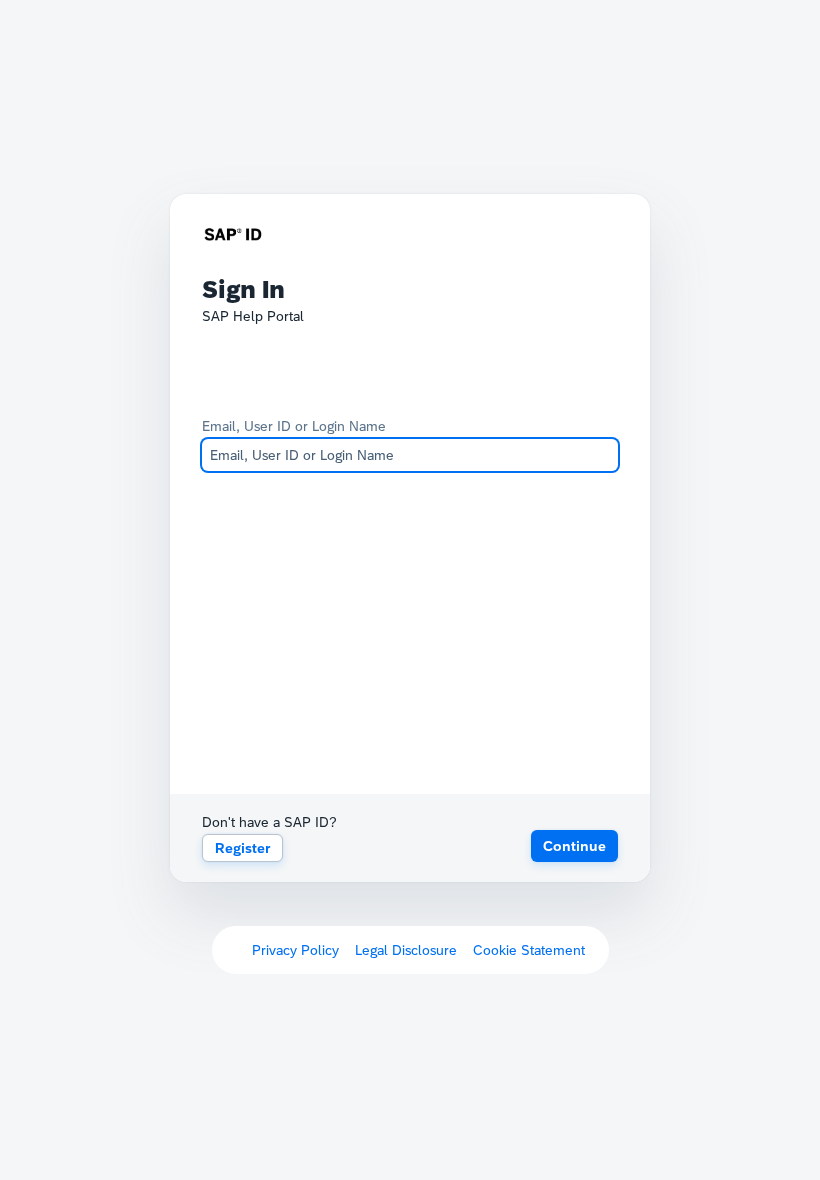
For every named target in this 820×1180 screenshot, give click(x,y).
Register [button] (242, 848)
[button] (574, 846)
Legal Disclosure (406, 950)
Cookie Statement (529, 950)
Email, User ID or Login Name (294, 426)
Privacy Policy (295, 950)
